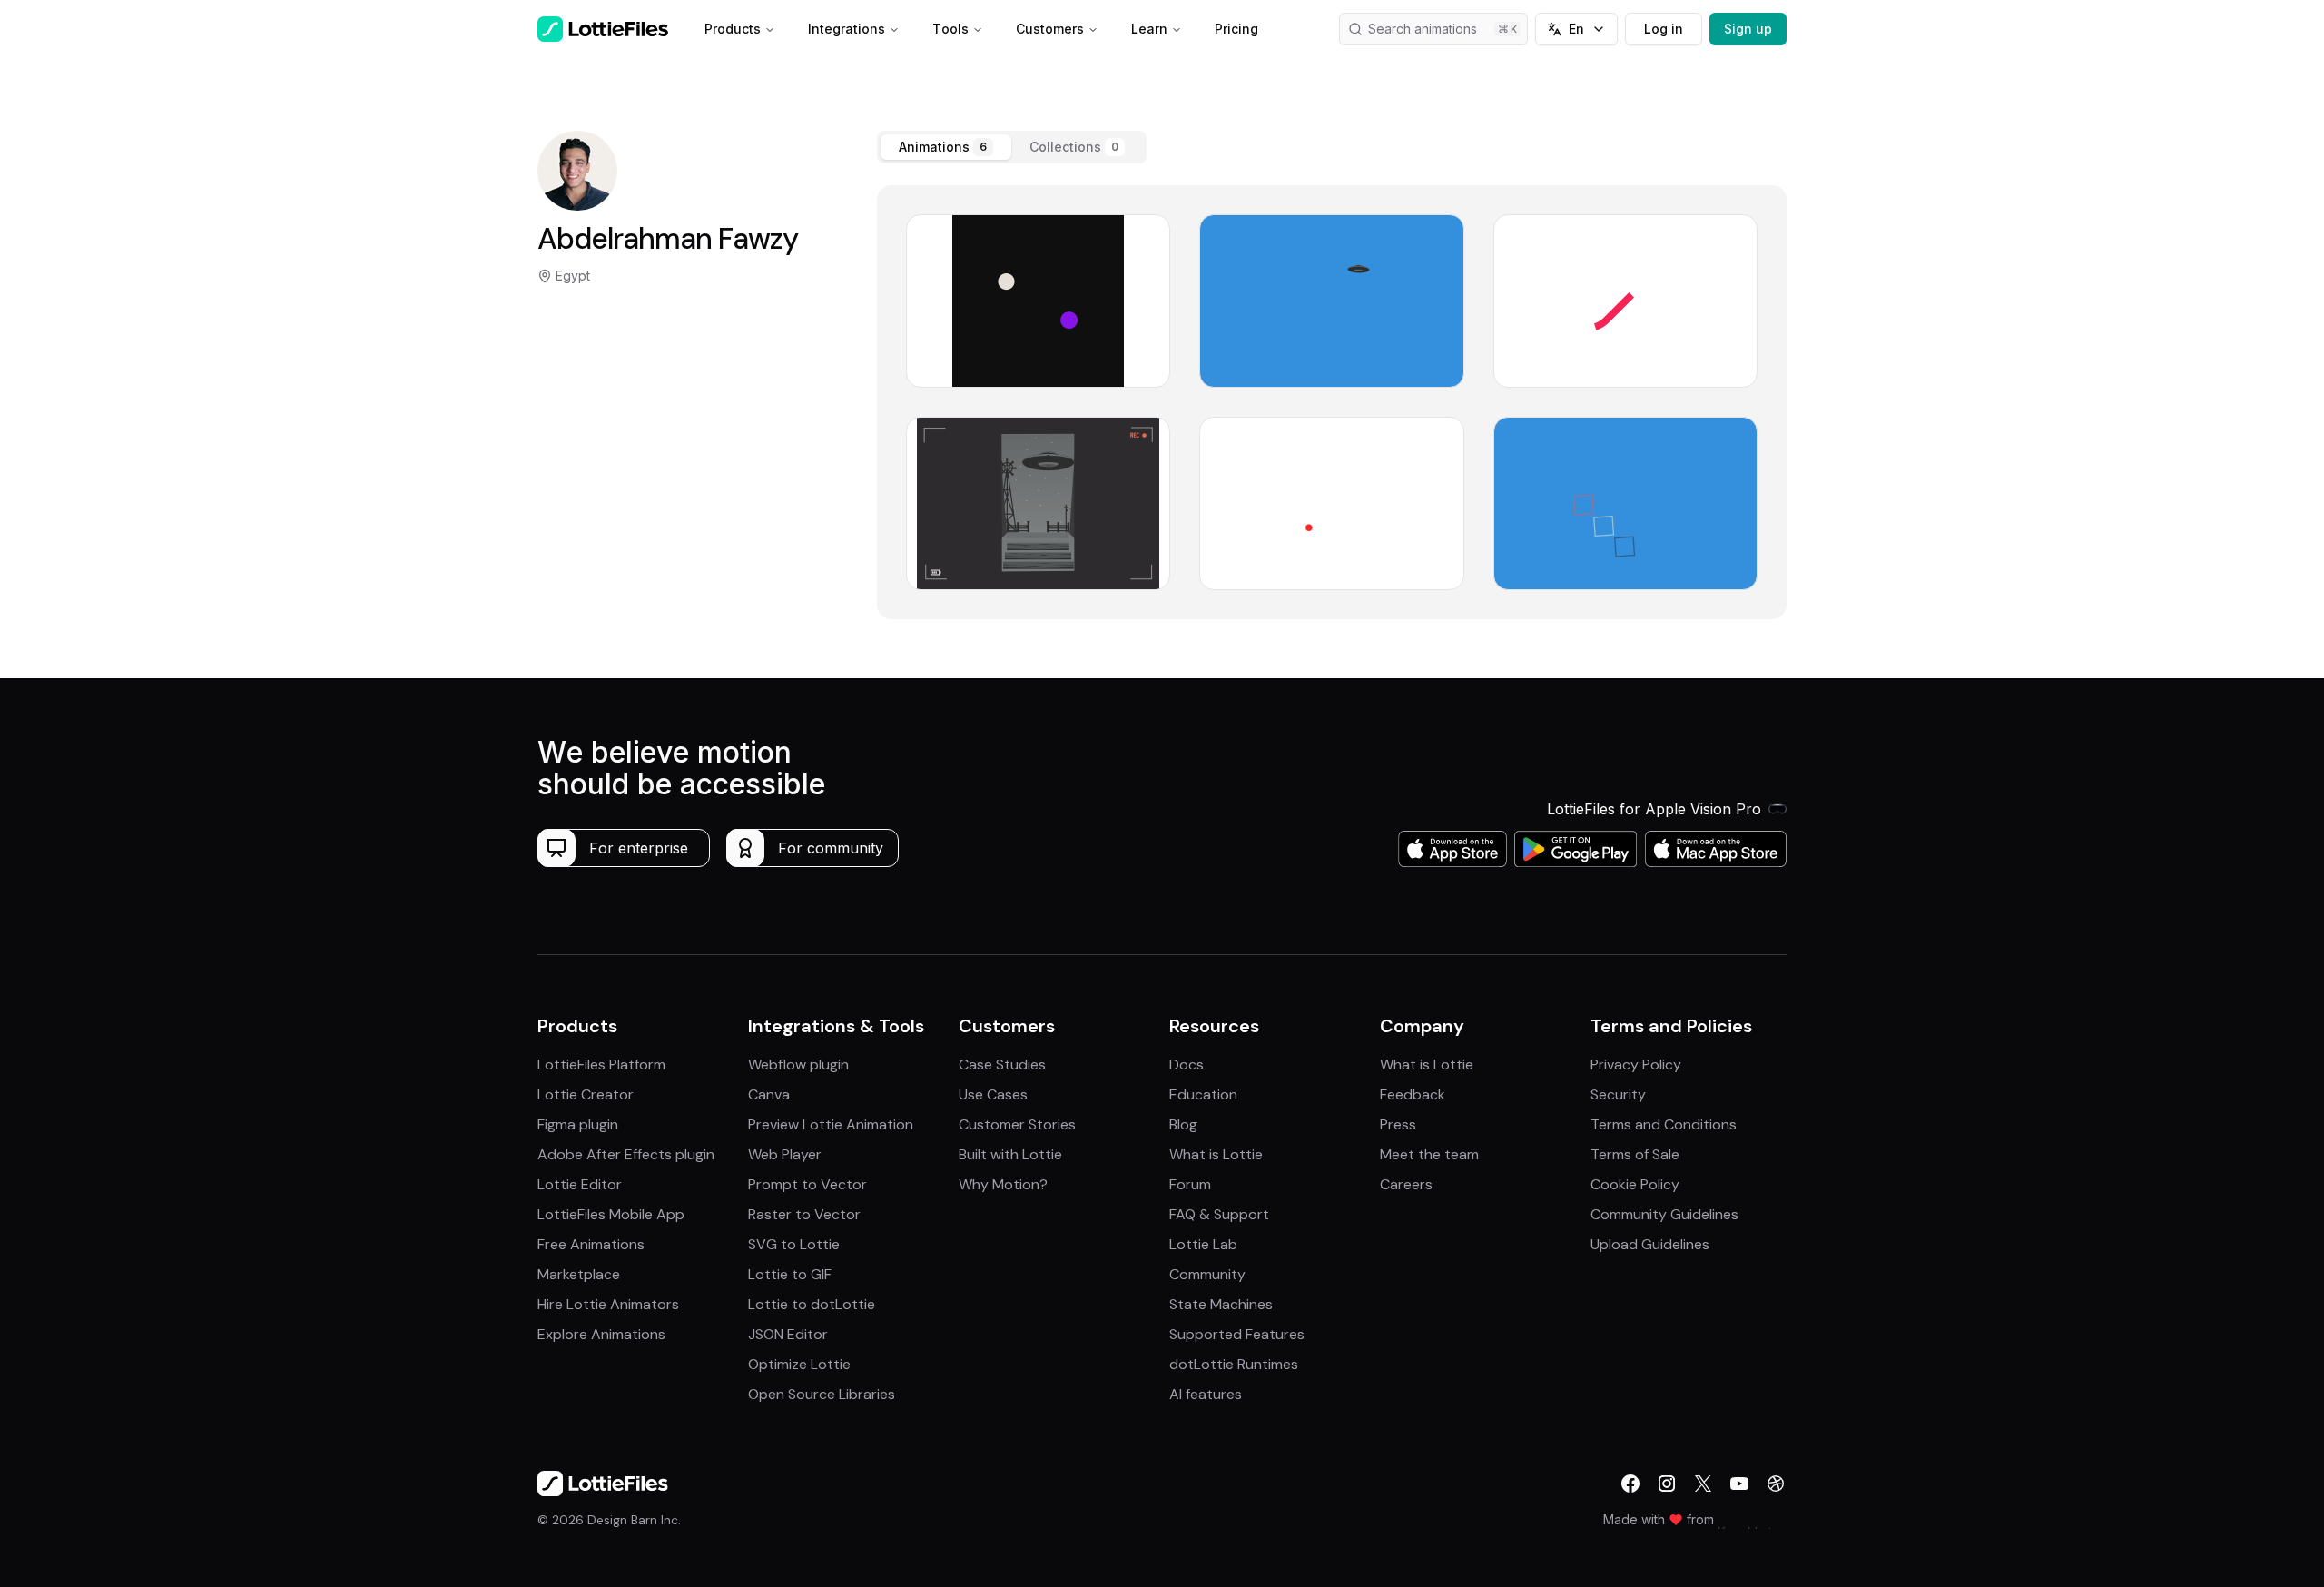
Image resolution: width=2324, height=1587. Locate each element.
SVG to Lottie (794, 1244)
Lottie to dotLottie (812, 1304)
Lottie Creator (586, 1094)
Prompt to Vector (807, 1184)
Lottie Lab (1203, 1244)
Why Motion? (1003, 1184)
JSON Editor (788, 1334)
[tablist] (1012, 147)
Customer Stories (1017, 1124)
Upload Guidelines (1650, 1244)
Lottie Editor (580, 1184)
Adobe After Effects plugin (626, 1154)
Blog (1183, 1124)
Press (1398, 1124)
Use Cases (993, 1094)
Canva (769, 1094)
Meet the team (1429, 1154)
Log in (1664, 29)
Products (733, 29)
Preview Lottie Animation (831, 1124)
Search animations (1423, 29)
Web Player (785, 1154)
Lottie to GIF (790, 1274)
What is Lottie (1216, 1154)
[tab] (946, 147)
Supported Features (1237, 1334)
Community (1207, 1274)
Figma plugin (578, 1124)
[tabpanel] (1332, 402)
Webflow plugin (798, 1065)
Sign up (1748, 29)
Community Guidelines (1664, 1214)
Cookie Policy (1635, 1184)
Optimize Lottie (799, 1364)
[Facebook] (1630, 1483)
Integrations (847, 29)
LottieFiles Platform (601, 1065)
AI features (1206, 1394)
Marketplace (579, 1274)
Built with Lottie (1010, 1154)
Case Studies (1002, 1065)
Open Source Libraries (822, 1394)
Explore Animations (601, 1334)
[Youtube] (1739, 1483)
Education (1203, 1094)
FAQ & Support (1219, 1214)
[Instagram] (1667, 1483)
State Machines (1221, 1304)
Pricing (1236, 29)
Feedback (1413, 1094)
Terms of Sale (1635, 1154)
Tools (950, 29)
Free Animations (591, 1244)
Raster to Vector (804, 1214)
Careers (1406, 1184)
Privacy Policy (1636, 1065)
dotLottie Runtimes (1234, 1364)
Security (1618, 1094)
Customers (1050, 29)
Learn (1149, 29)
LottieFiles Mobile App (611, 1214)
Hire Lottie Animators (608, 1304)
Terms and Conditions (1664, 1124)
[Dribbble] (1776, 1483)
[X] (1703, 1483)
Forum (1190, 1184)
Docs (1187, 1065)
